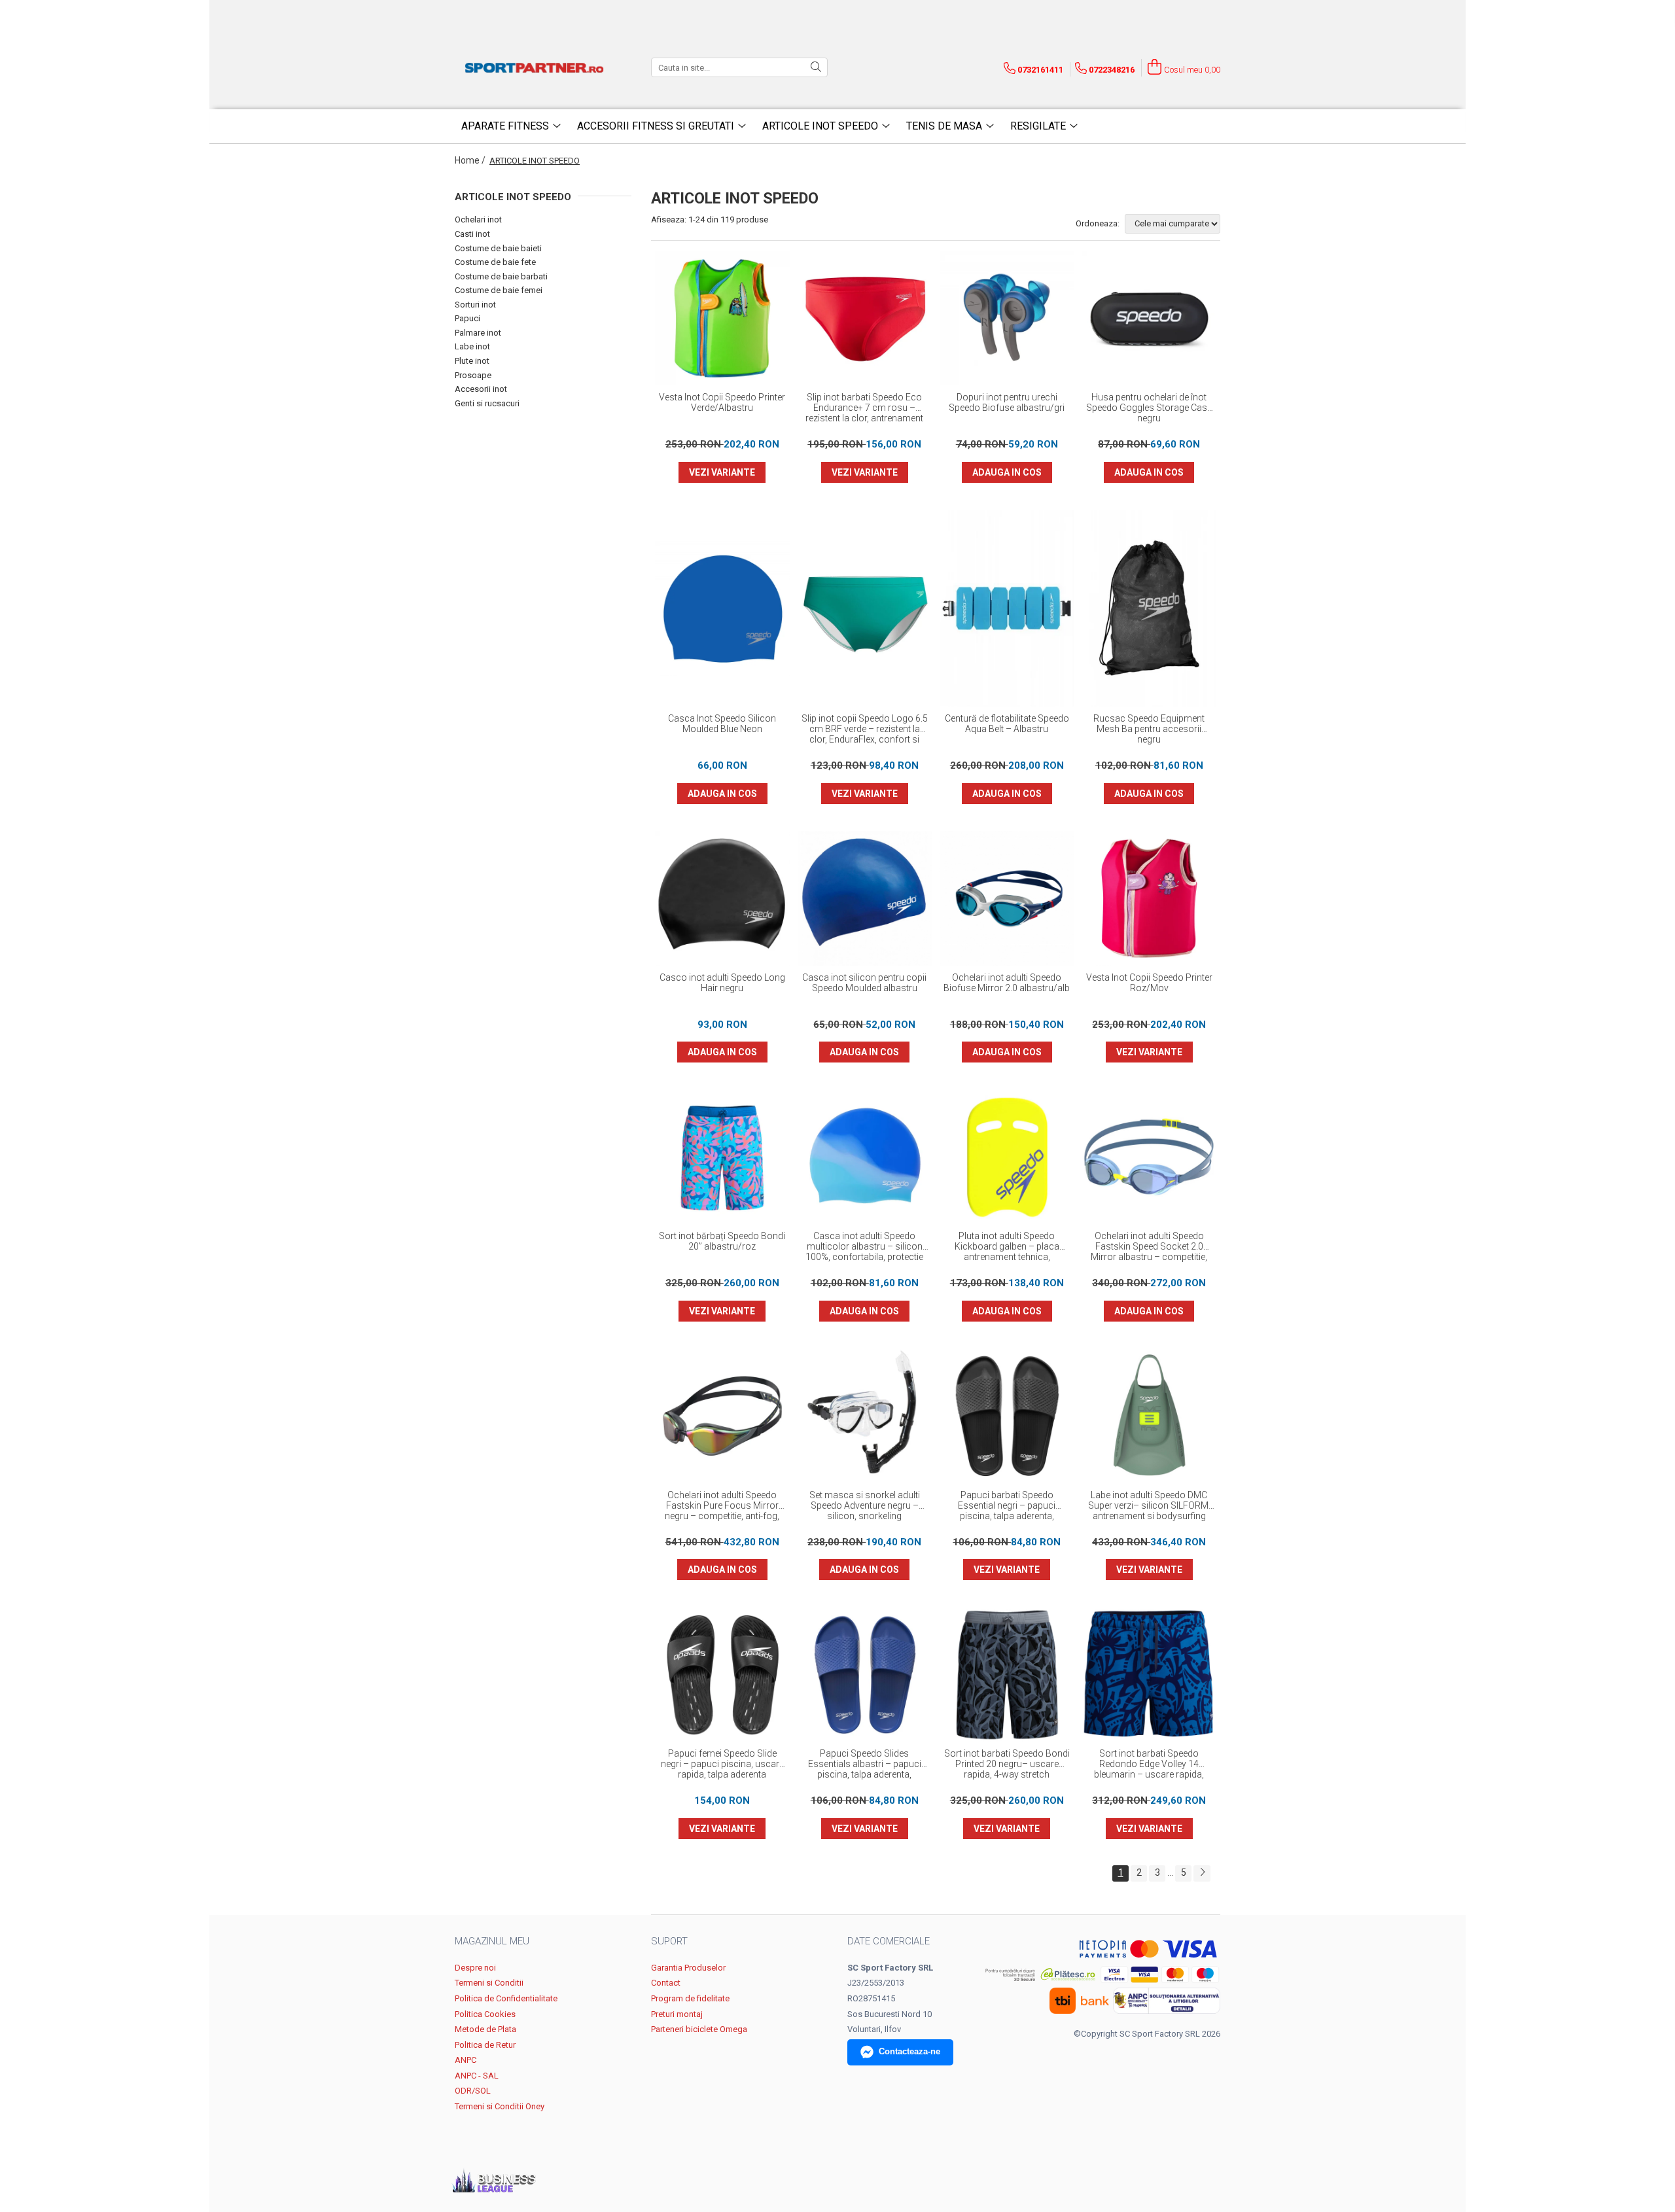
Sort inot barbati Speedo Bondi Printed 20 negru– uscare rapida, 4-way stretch (1007, 1764)
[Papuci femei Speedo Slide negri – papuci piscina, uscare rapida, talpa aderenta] (722, 1675)
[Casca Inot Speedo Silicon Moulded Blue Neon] (722, 608)
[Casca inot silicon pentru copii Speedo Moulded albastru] (865, 898)
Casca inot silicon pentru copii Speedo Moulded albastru (864, 983)
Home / (471, 160)
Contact (666, 1983)
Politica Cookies (485, 2014)
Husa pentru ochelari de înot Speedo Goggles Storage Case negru (1149, 408)
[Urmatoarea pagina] (1202, 1873)
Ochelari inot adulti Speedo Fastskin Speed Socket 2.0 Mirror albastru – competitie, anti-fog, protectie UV (1149, 1247)
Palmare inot (478, 333)
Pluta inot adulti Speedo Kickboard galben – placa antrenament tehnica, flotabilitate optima (1007, 1247)
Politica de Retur (485, 2045)
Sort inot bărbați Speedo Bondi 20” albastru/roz (722, 1241)
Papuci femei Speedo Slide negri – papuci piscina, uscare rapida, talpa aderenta (722, 1764)
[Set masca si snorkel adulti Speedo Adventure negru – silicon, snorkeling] (865, 1416)
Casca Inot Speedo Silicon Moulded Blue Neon (722, 724)
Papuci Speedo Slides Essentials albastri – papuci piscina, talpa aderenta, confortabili (865, 1764)
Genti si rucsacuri (487, 403)
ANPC (466, 2060)
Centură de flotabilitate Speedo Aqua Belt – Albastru (1007, 724)
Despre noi (475, 1968)
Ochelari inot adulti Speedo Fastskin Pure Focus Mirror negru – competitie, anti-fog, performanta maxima (722, 1506)
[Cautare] (816, 67)
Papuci (467, 318)
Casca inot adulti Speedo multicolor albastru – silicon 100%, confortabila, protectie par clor (864, 1247)
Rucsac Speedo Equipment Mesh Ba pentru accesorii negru (1149, 729)
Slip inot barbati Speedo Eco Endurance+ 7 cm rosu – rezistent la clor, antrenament (864, 408)
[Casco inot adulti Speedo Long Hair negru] (722, 898)
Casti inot (472, 234)
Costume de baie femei (499, 290)
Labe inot (472, 346)
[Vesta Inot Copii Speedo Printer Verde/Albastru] (722, 319)
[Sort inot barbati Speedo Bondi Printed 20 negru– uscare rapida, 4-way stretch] (1007, 1675)
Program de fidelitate (690, 1998)
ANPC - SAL (477, 2076)
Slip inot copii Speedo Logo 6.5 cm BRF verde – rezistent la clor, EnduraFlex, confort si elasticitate (865, 729)
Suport (669, 1941)
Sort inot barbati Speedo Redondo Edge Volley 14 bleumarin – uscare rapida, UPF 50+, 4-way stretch (1149, 1764)
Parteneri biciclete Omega (699, 2029)
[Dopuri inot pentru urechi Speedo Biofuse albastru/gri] (1007, 319)
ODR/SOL (473, 2091)
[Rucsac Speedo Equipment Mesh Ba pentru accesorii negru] (1150, 608)
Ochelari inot (478, 219)
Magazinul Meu (492, 1941)
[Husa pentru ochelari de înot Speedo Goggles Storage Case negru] (1150, 319)
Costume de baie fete (495, 262)
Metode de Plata (485, 2029)
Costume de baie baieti (498, 248)
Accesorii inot (481, 389)
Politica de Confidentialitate (506, 1998)
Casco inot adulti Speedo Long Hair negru (722, 983)
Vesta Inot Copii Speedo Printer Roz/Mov (1149, 983)
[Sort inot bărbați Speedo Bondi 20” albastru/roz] (722, 1157)
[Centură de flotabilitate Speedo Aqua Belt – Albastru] (1007, 608)
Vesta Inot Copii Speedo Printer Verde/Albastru (722, 402)
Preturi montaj (677, 2014)
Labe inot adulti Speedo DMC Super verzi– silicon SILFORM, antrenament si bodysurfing (1149, 1505)
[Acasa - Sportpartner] (537, 67)
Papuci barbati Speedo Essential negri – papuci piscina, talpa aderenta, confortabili (1007, 1506)
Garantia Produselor (688, 1968)
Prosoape (473, 375)
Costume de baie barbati (501, 276)
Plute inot (472, 361)
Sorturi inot (475, 305)
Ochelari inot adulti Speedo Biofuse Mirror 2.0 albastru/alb (1007, 983)
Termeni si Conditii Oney (500, 2106)
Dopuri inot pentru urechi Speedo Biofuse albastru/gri (1007, 402)
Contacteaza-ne (909, 2051)
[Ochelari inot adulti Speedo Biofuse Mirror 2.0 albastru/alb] (1007, 898)
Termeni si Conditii (489, 1983)
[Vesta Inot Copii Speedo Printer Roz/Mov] (1150, 898)
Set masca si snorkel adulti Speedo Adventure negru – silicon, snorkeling (865, 1505)
